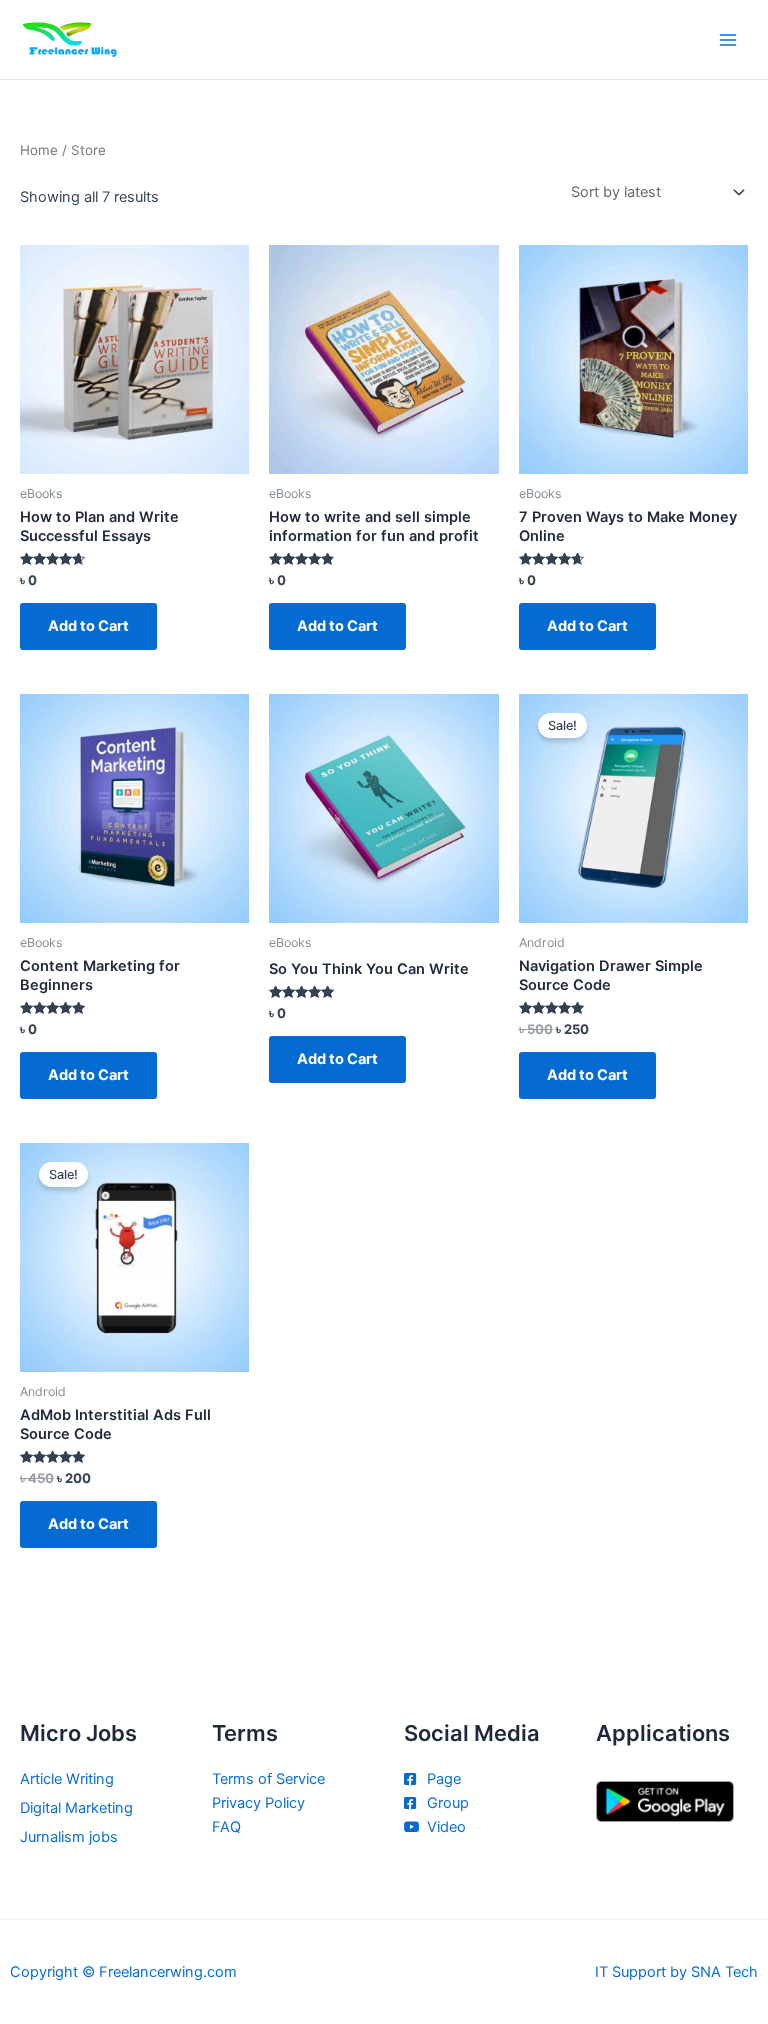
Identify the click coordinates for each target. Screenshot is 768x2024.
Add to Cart (88, 626)
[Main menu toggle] (728, 39)
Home (39, 150)
